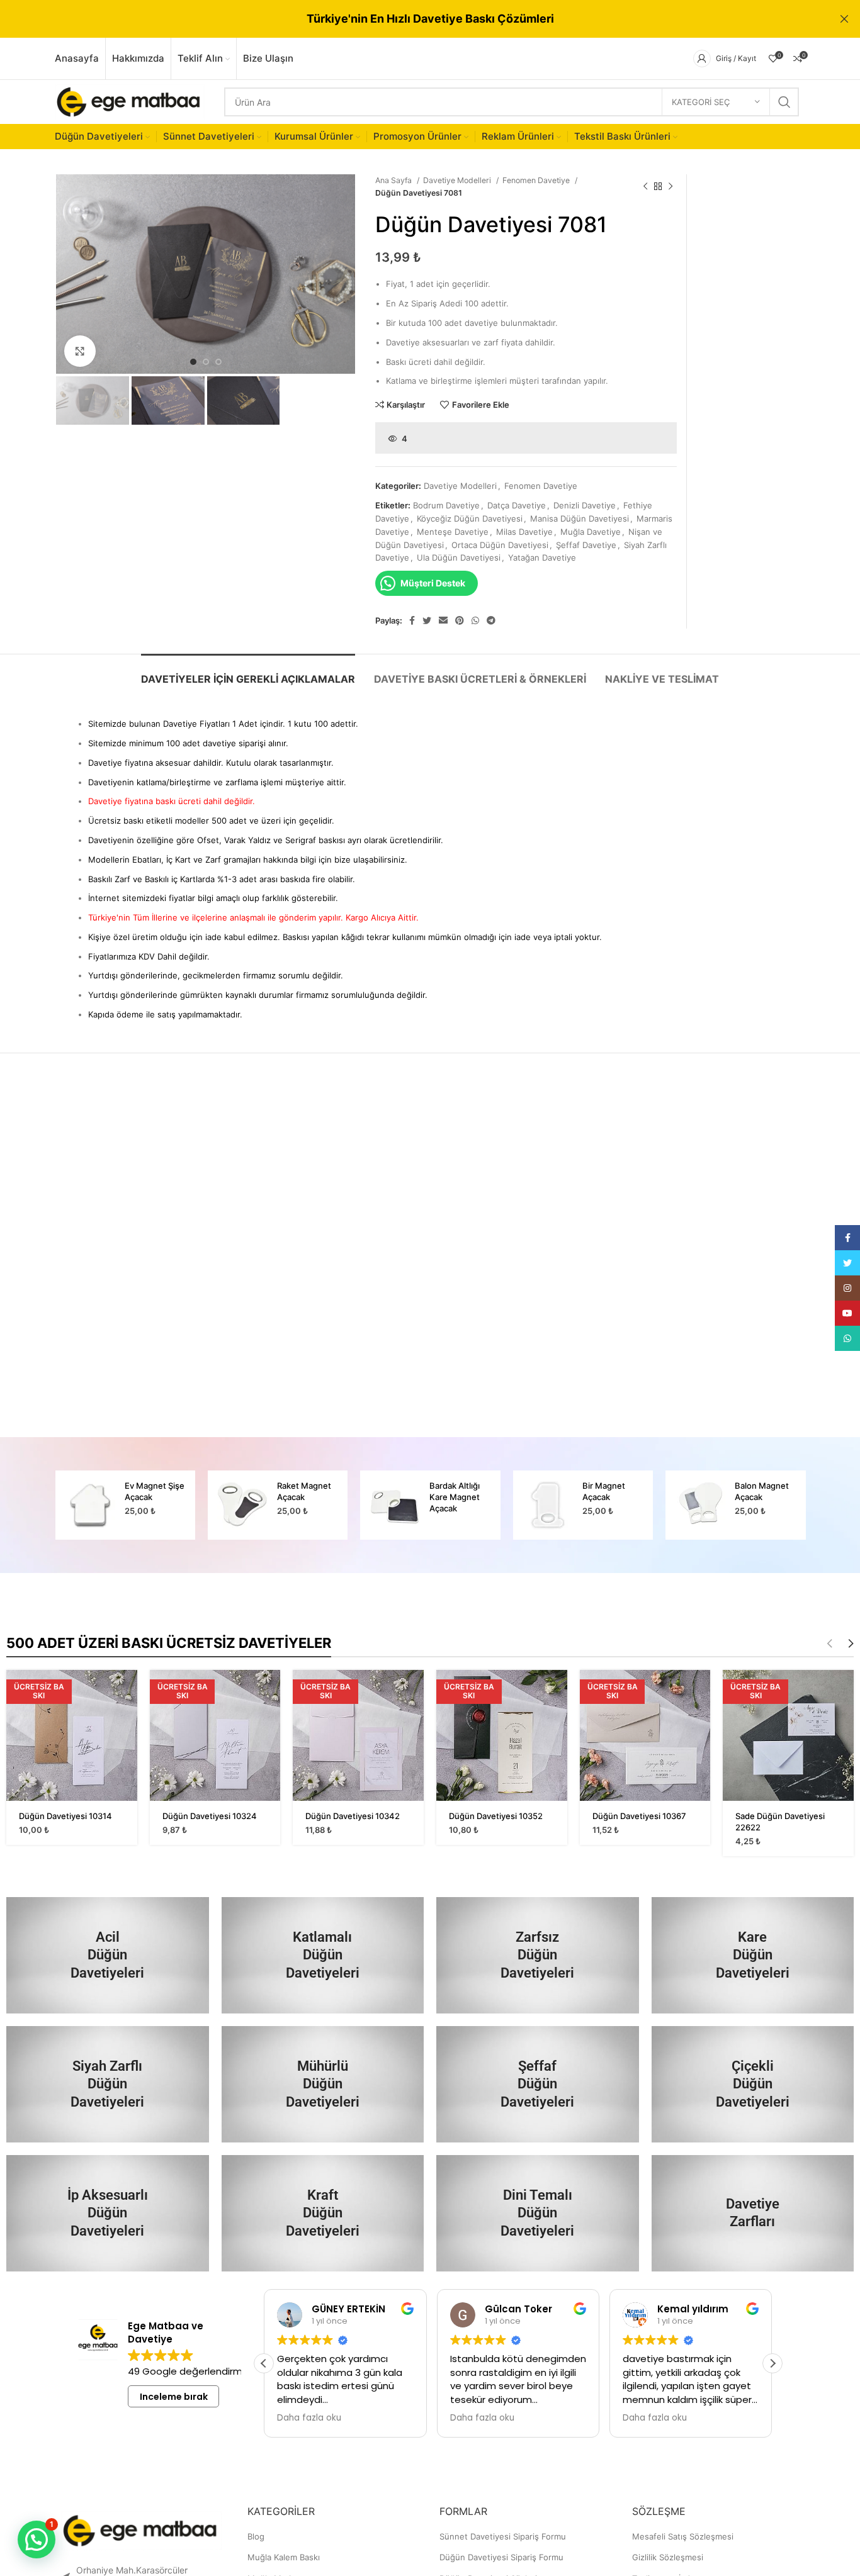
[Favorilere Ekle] (128, 1719)
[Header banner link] (411, 19)
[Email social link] (443, 620)
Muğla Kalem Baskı (284, 2557)
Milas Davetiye (524, 532)
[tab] (248, 673)
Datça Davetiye (517, 505)
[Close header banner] (844, 19)
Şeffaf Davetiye (586, 545)
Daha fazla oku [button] (309, 2418)
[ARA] (784, 102)
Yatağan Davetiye (542, 557)
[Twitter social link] (427, 620)
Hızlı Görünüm (128, 1690)
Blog (256, 2536)
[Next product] (670, 187)
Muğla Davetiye (591, 532)
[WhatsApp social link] (475, 620)
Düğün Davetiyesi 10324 (210, 1816)
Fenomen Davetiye (537, 180)
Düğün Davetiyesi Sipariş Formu (501, 2557)
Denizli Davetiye (585, 505)
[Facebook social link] (412, 620)
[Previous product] (645, 187)
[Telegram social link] (491, 620)
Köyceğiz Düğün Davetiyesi (470, 518)
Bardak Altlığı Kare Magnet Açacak (455, 1497)
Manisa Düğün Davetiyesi (580, 518)
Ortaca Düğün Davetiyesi (500, 545)
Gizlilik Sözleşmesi (668, 2557)
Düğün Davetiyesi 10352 (496, 1816)
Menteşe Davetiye (453, 532)
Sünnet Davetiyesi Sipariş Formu (503, 2536)
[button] (772, 2363)
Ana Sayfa (394, 180)
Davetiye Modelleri (458, 180)
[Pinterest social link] (460, 620)
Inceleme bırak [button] (174, 2397)
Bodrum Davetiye (446, 505)
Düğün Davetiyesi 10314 (65, 1816)
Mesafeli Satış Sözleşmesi (683, 2536)
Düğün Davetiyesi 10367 (639, 1816)
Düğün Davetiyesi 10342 (353, 1816)
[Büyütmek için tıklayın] (80, 351)
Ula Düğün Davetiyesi (459, 557)
